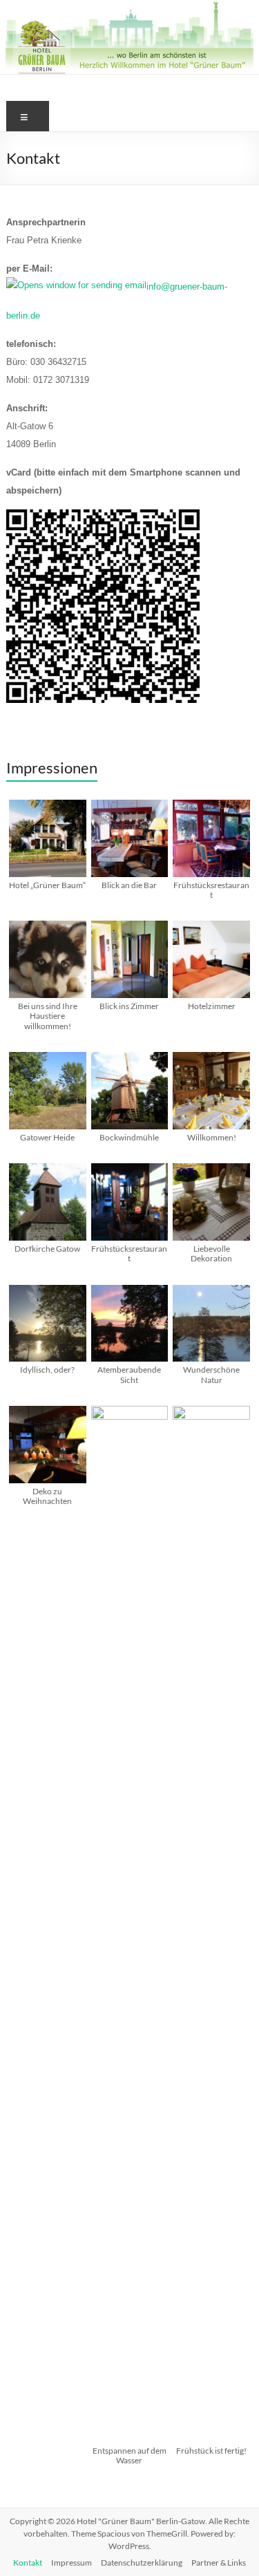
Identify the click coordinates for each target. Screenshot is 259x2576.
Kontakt (28, 2563)
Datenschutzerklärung (142, 2563)
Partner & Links (219, 2563)
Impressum (71, 2563)
